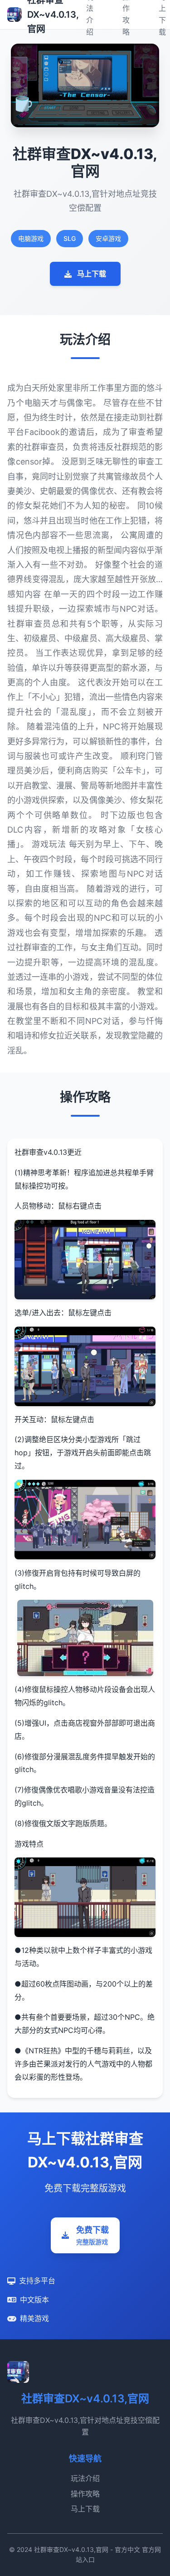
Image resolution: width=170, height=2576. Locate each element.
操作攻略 (85, 2494)
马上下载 (92, 274)
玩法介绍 (85, 2478)
